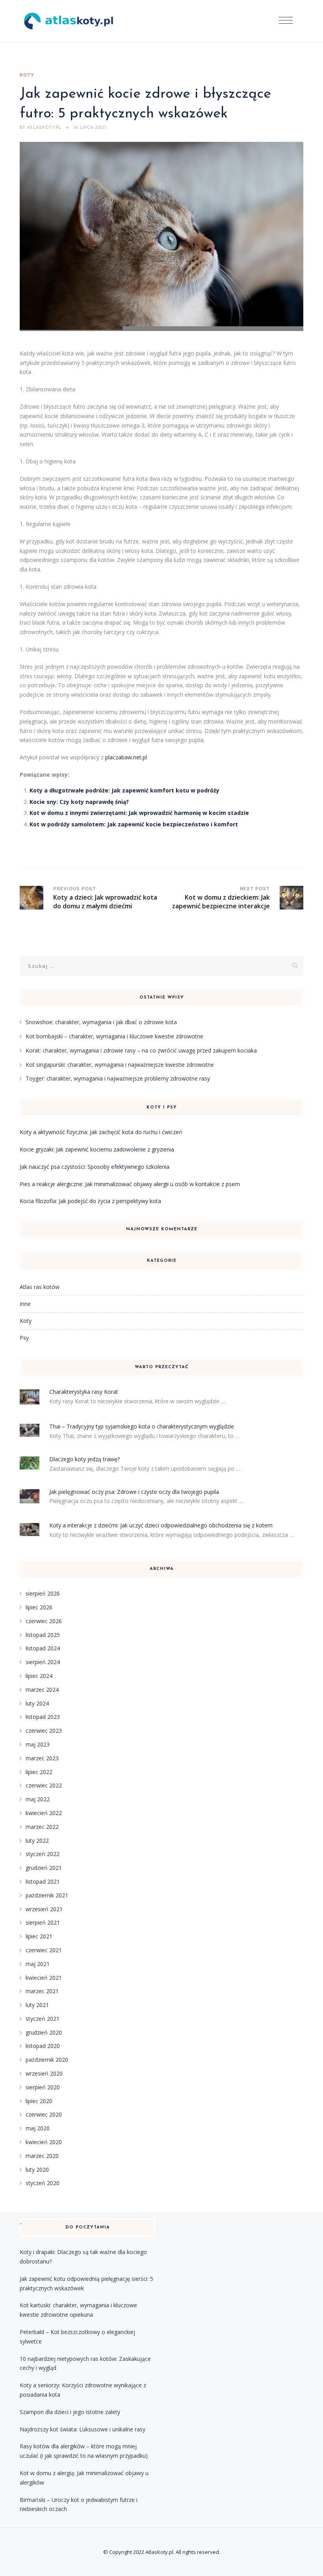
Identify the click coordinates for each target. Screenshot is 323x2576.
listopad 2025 (43, 1635)
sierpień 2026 (43, 1593)
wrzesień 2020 (44, 2073)
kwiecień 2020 (44, 2142)
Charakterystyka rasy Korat (84, 1392)
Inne (25, 1304)
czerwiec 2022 (44, 1785)
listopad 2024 (43, 1648)
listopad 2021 (43, 1881)
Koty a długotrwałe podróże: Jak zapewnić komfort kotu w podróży (124, 790)
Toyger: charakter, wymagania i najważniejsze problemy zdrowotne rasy (118, 1078)
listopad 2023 (43, 1717)
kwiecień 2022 (44, 1813)
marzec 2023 (42, 1758)
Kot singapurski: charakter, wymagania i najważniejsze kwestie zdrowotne (120, 1065)
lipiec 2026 (39, 1607)
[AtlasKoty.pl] (69, 21)
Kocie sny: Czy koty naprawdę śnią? (79, 802)
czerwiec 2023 (44, 1731)
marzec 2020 (42, 2156)
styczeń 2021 (43, 2019)
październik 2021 (47, 1895)
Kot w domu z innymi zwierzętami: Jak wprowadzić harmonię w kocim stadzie (139, 813)
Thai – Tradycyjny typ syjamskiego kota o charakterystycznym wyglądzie (142, 1426)
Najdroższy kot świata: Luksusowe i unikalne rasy (83, 2429)
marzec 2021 (42, 1991)
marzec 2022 (42, 1827)
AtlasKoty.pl (159, 2552)
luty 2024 (37, 1703)
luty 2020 (37, 2170)
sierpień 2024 (43, 1662)
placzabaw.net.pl (126, 757)
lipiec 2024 (39, 1676)
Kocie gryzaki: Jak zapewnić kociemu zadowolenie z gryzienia (97, 1149)
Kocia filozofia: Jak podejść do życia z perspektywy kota (90, 1201)
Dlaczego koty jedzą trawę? (84, 1459)
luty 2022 (37, 1840)
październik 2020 (47, 2060)
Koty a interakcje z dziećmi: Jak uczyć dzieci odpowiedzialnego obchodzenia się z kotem (161, 1525)
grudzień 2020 (44, 2032)
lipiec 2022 (39, 1772)
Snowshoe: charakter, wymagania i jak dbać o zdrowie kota (101, 1022)
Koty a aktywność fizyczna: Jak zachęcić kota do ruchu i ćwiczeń (101, 1132)
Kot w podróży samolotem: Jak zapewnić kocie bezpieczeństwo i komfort (134, 824)
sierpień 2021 (43, 1922)
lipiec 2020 (39, 2101)
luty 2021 (37, 2005)
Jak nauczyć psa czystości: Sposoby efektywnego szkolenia (95, 1167)
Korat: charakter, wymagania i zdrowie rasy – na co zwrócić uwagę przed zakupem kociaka (141, 1050)
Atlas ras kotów (40, 1287)
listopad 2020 (43, 2046)
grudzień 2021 (44, 1868)
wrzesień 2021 (44, 1909)
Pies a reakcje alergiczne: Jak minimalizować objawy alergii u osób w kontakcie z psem (130, 1184)
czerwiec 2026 (44, 1621)
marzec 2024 (42, 1690)
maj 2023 (38, 1744)
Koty (27, 75)
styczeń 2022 (43, 1854)
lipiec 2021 (39, 1936)
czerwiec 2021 (44, 1950)
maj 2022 (38, 1799)
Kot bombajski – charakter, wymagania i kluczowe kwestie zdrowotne (114, 1036)
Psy (24, 1338)
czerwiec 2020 (44, 2114)
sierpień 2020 (43, 2087)
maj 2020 (38, 2128)
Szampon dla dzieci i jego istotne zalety (70, 2412)
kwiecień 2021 (44, 1978)
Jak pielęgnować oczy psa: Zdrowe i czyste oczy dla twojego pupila (134, 1492)
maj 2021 (38, 1964)
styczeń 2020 (43, 2183)
